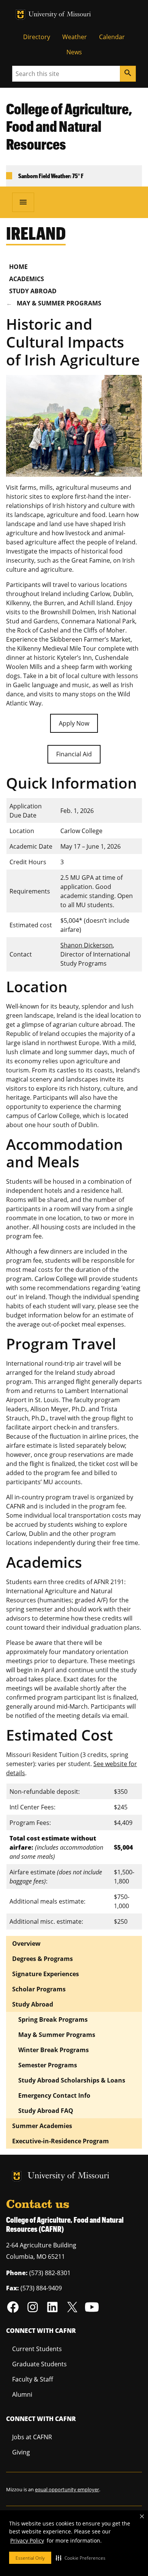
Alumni (22, 2394)
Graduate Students (39, 2364)
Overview (26, 1943)
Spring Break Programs (53, 2019)
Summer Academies (42, 2126)
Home (18, 267)
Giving (21, 2452)
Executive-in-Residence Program (61, 2141)
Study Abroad (33, 291)
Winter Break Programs (54, 2050)
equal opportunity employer (67, 2489)
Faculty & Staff (33, 2379)
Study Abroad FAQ (46, 2111)
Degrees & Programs (43, 1959)
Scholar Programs (39, 1989)
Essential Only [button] (30, 2558)
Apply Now (74, 723)
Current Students (37, 2349)
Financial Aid (74, 754)
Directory (37, 37)
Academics (27, 279)
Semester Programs (48, 2065)
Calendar (112, 37)
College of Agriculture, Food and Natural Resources (69, 127)
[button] (81, 2558)
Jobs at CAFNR (32, 2437)
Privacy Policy (27, 2540)
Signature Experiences (46, 1974)
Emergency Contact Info (54, 2095)
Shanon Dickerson (87, 945)
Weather (75, 37)
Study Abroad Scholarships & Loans (72, 2080)
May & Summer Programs (59, 303)
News (74, 52)
